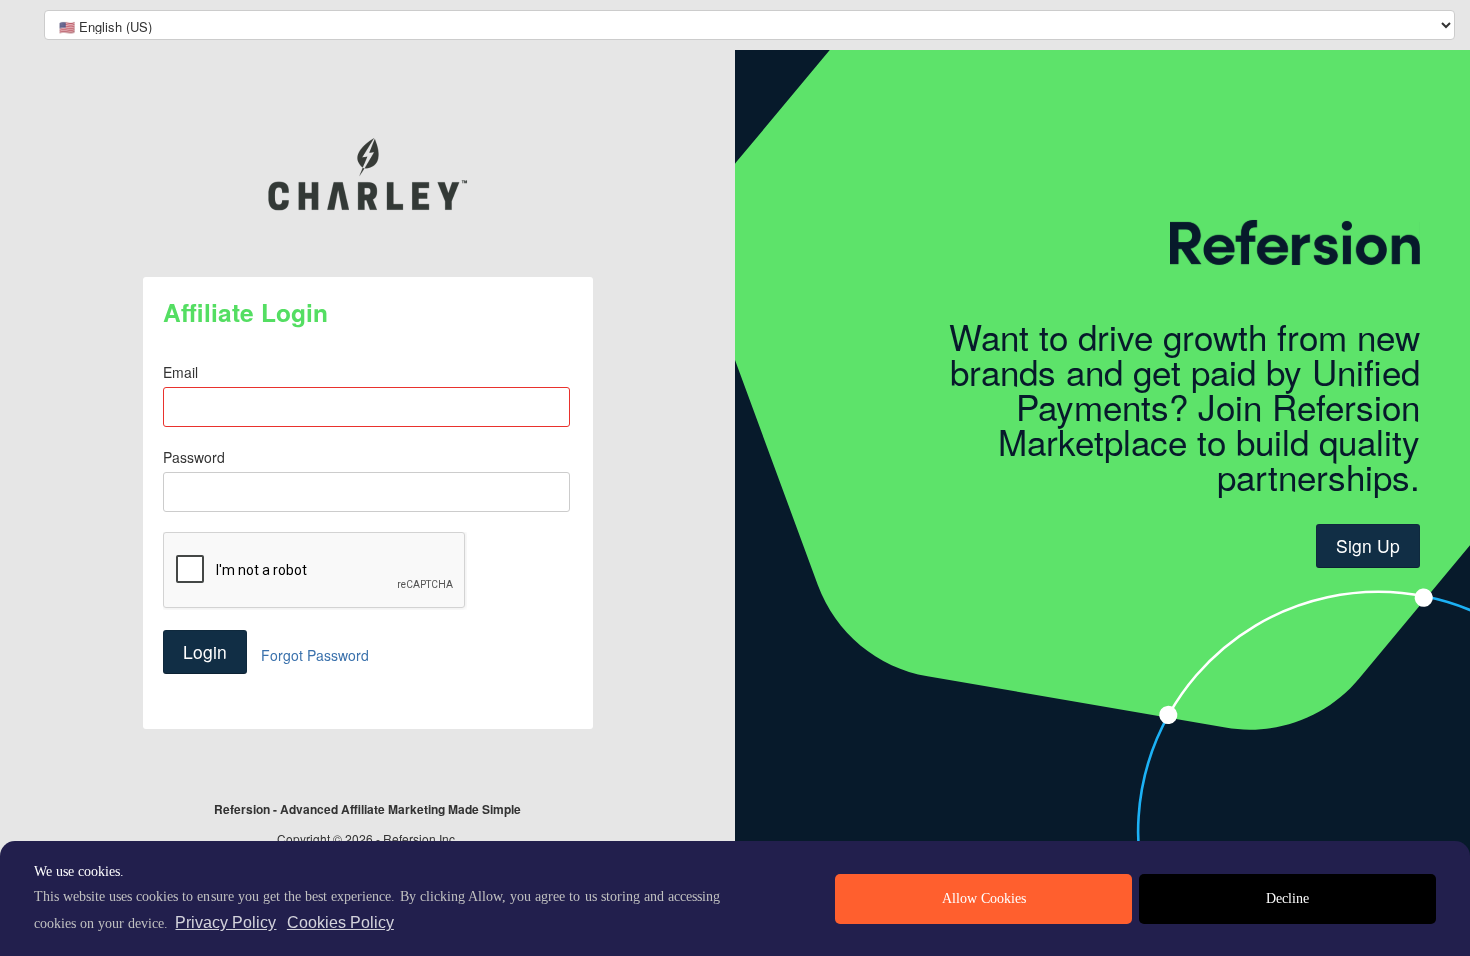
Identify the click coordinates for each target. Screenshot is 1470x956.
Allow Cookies (984, 898)
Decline (1287, 898)
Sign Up (1368, 545)
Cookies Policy (340, 922)
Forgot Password (315, 655)
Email (180, 372)
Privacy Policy (225, 922)
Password (194, 457)
